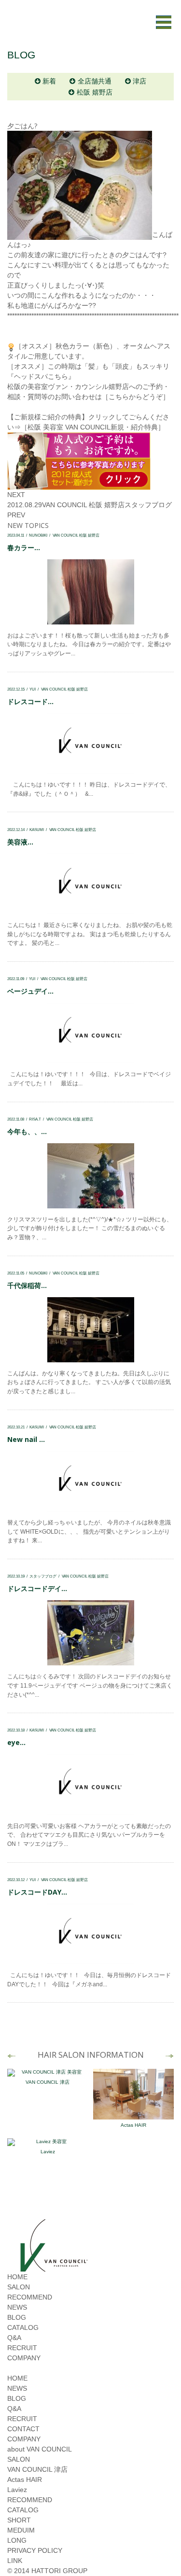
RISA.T (35, 1119)
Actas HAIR (133, 2125)
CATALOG (23, 2327)
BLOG (17, 2317)
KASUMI (37, 830)
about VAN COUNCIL (40, 2449)
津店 (139, 81)
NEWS (17, 2307)
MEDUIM (21, 2530)
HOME (17, 2277)
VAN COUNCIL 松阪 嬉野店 (83, 505)
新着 (49, 81)
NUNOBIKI (38, 535)
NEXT (16, 495)
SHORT (19, 2520)
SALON (19, 2287)
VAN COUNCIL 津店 (48, 2082)
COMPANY (24, 2358)
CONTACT (23, 2429)
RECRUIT (22, 2348)
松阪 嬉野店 (95, 92)
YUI (33, 689)
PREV (16, 515)
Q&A (14, 2338)
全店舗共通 (95, 81)
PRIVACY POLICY (35, 2550)
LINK (15, 2561)
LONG (17, 2540)
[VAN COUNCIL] (53, 2267)
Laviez (48, 2152)
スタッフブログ (148, 505)
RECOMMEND (30, 2297)
